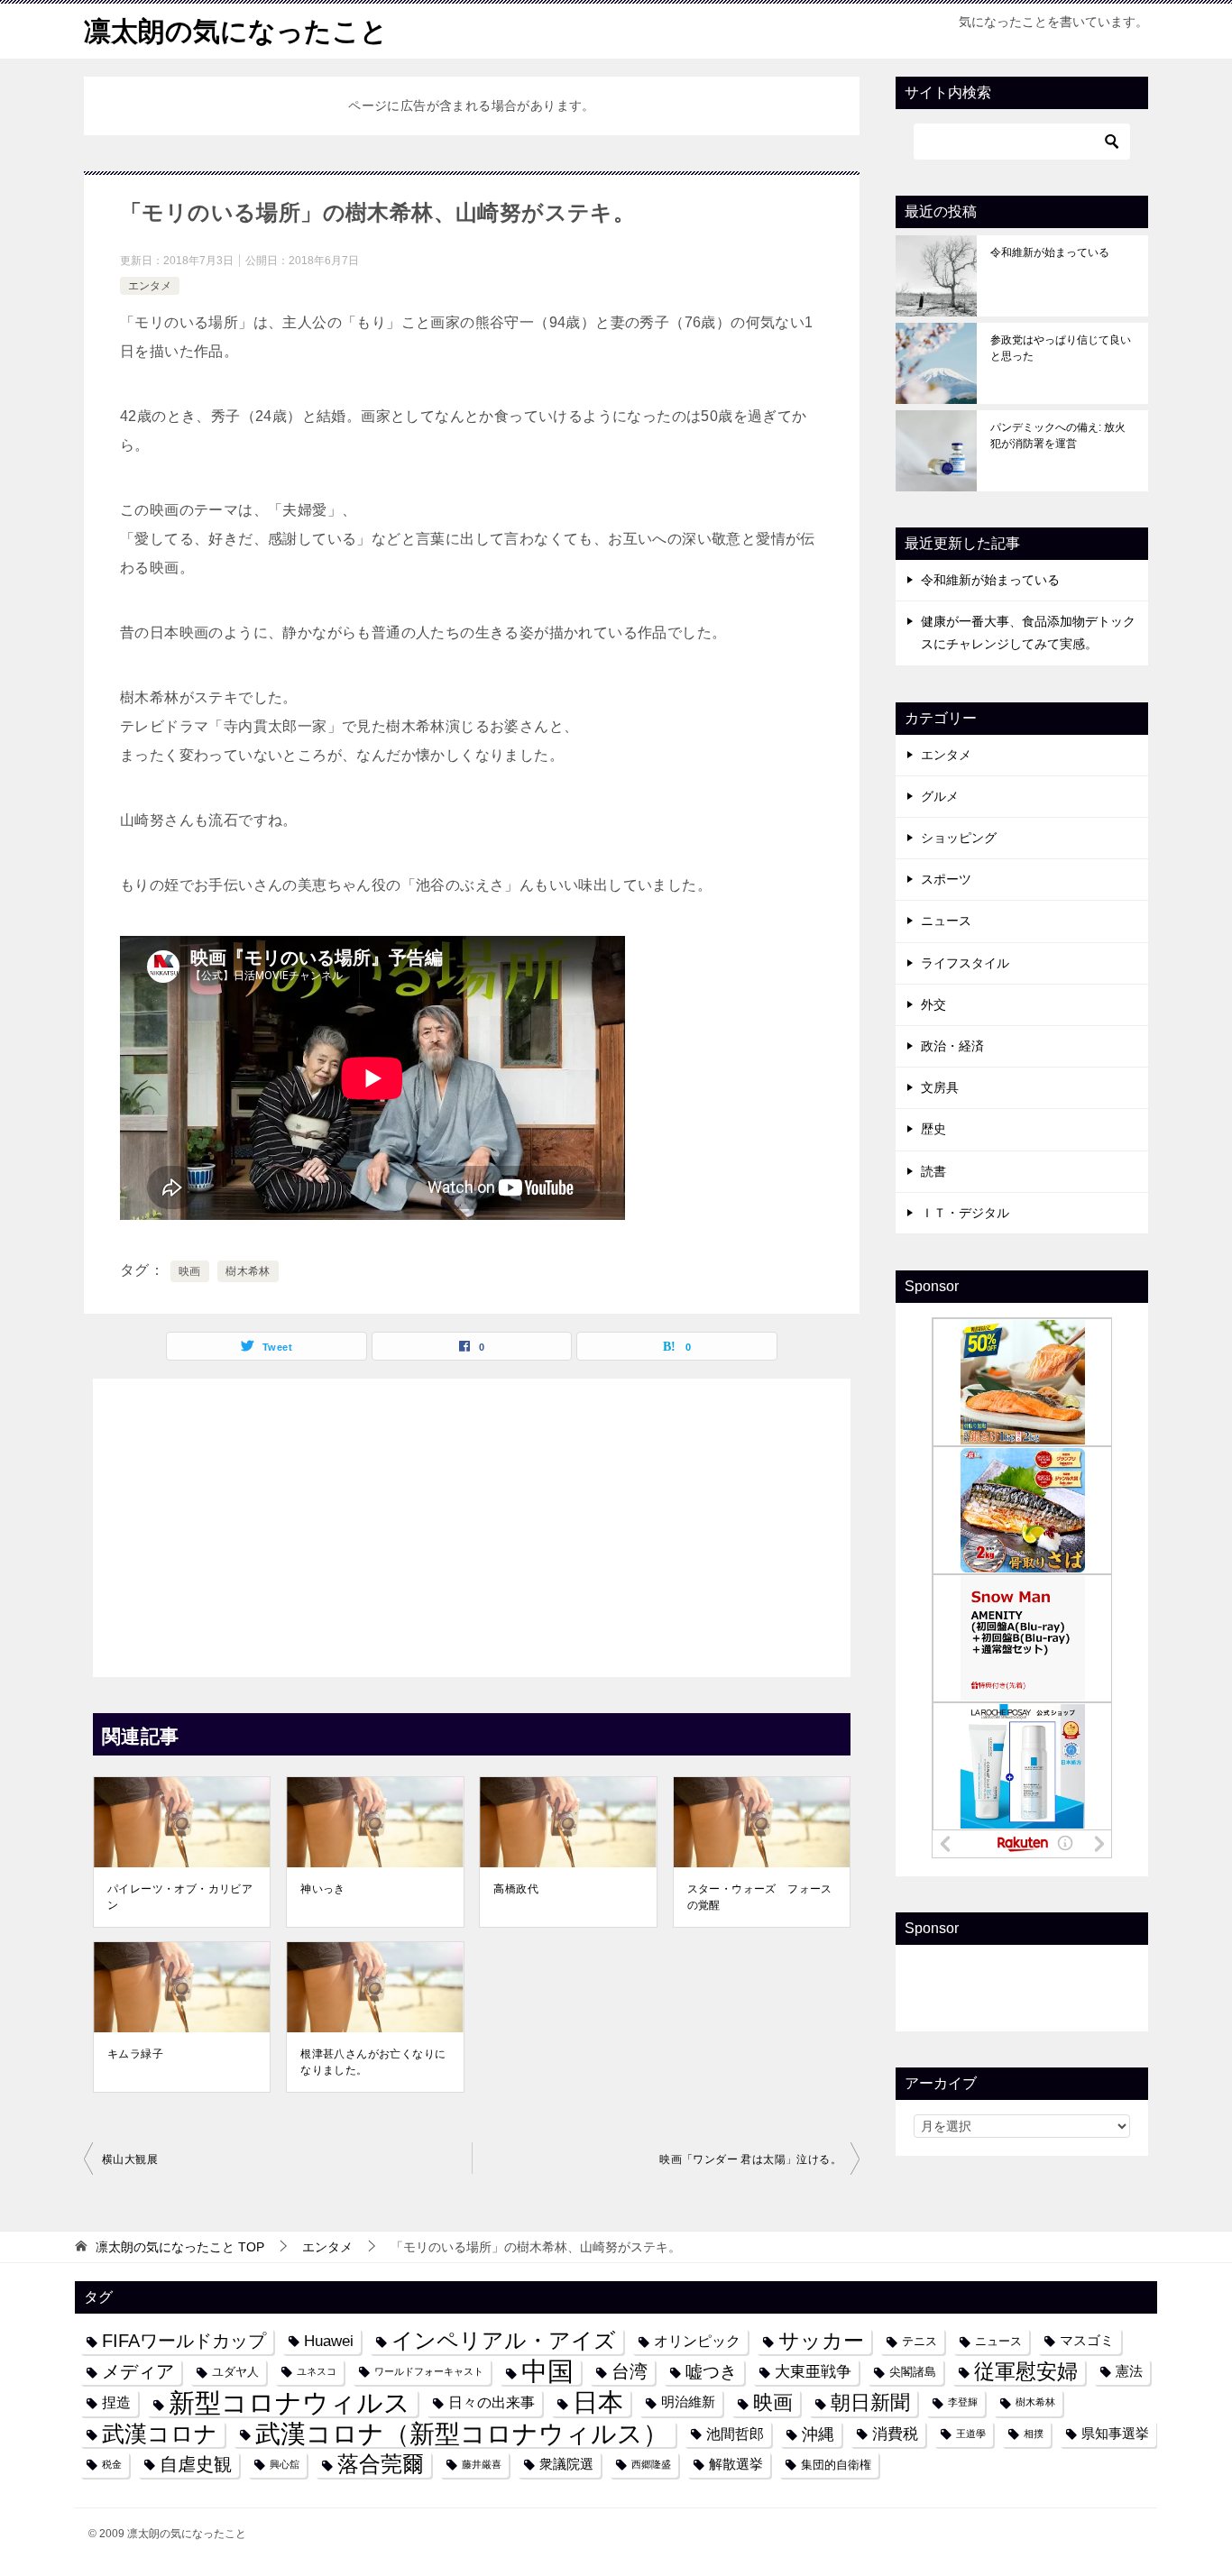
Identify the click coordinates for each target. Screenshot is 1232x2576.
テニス (919, 2341)
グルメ (940, 796)
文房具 (940, 1087)
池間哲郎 (735, 2434)
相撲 (1034, 2434)
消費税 (895, 2434)
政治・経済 (952, 1046)
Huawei (329, 2341)
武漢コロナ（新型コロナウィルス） (462, 2434)
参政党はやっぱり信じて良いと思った (1061, 348)
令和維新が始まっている (1050, 252)
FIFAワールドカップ (184, 2341)
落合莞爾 (381, 2464)
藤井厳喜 (482, 2464)
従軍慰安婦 (1026, 2372)
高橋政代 (516, 1889)
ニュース (946, 921)
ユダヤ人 (235, 2372)
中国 (547, 2372)
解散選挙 (736, 2464)
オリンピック (697, 2341)
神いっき (323, 1889)
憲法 (1129, 2371)
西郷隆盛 (651, 2464)
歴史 (933, 1129)
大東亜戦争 (813, 2371)
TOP (180, 2247)
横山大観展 (130, 2159)
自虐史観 (196, 2464)
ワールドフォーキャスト (429, 2371)
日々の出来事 (492, 2402)
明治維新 (688, 2402)
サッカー (821, 2341)
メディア (138, 2371)
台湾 (630, 2371)
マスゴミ (1087, 2341)
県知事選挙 (1115, 2434)
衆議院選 (566, 2464)
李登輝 (963, 2402)
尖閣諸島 (913, 2372)
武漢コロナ (160, 2434)
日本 (598, 2402)
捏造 (116, 2402)
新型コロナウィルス (290, 2402)
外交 (933, 1004)
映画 (190, 1271)
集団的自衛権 (836, 2465)
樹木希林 (248, 1271)
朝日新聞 (870, 2402)
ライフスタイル (965, 963)
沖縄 (818, 2434)
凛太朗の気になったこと (236, 31)
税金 (112, 2464)
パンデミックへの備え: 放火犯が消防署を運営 (1058, 435)
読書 (933, 1171)
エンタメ (150, 286)
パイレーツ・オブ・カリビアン (180, 1897)
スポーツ (946, 879)
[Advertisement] (472, 1523)
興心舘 (285, 2464)
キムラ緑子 (135, 2054)
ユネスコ (317, 2371)
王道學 (971, 2434)
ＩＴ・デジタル (965, 1213)
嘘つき (711, 2371)
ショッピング (959, 838)
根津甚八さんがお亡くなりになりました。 (373, 2062)
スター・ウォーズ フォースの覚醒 (760, 1897)
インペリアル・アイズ (504, 2341)
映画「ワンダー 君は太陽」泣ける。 (750, 2159)
